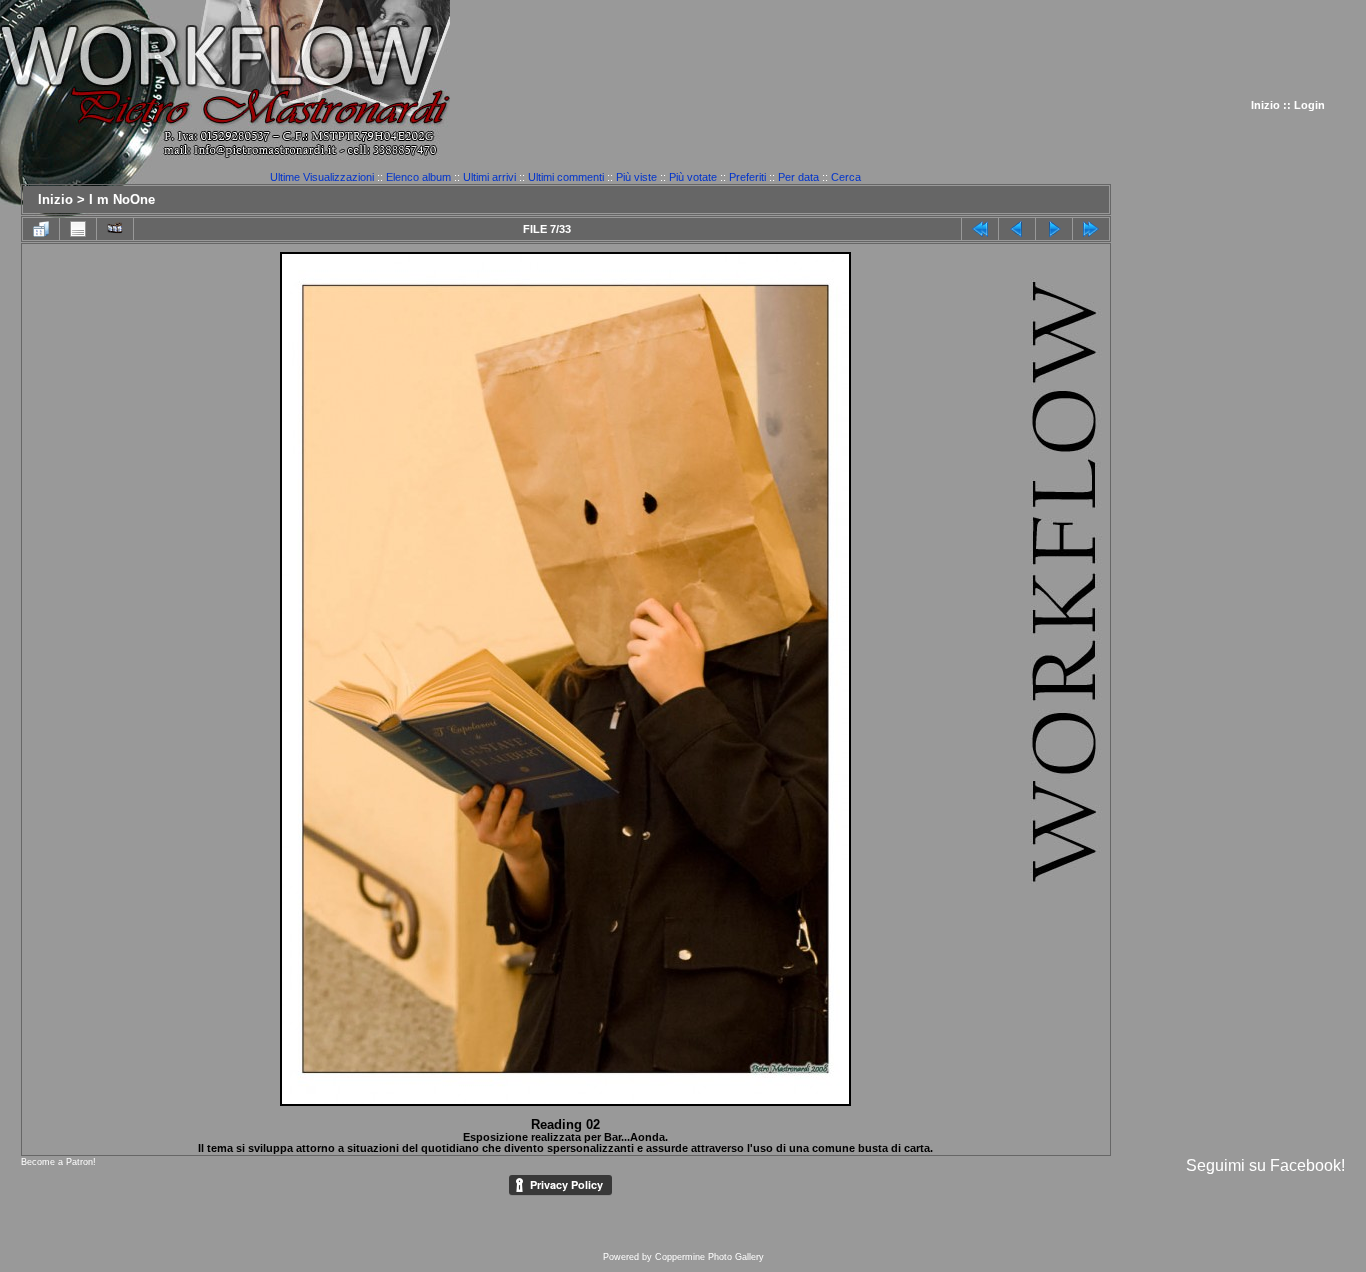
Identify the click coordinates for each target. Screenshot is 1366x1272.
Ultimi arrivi (489, 177)
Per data (798, 177)
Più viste (636, 177)
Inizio (1265, 105)
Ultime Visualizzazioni (322, 177)
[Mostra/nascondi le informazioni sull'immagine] (78, 229)
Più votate (693, 177)
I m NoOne (122, 199)
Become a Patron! (58, 1162)
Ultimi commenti (566, 177)
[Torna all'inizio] (980, 229)
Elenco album (418, 177)
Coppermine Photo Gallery (709, 1257)
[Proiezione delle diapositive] (115, 229)
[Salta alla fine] (1091, 229)
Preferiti (747, 177)
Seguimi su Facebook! (1265, 1165)
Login (1309, 105)
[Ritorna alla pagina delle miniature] (41, 229)
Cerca (846, 177)
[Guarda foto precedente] (1017, 229)
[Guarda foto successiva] (1054, 229)
